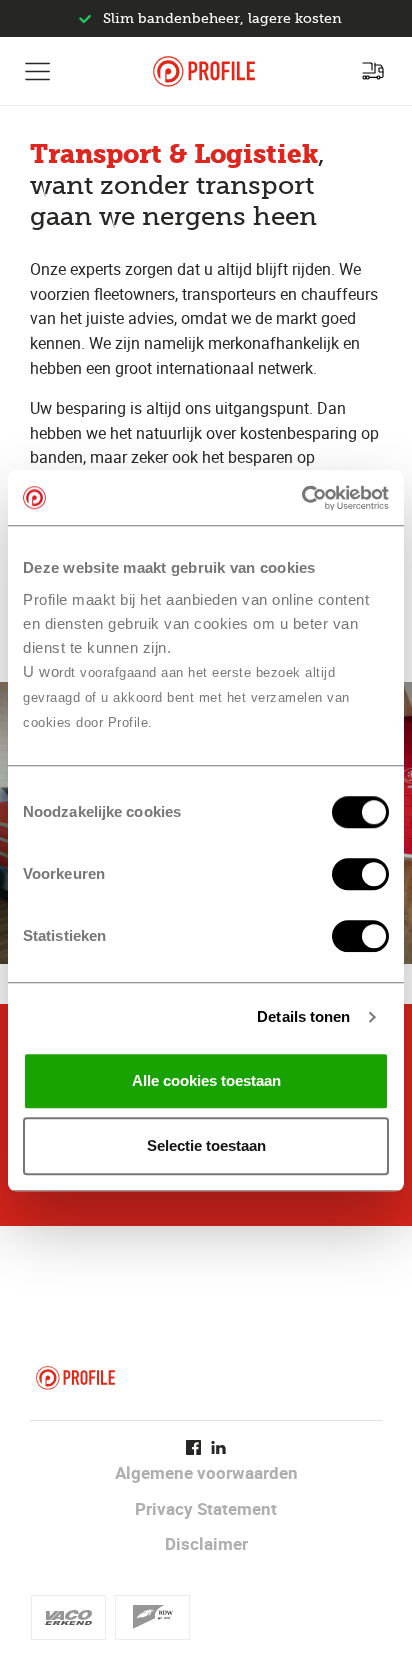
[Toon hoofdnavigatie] (38, 71)
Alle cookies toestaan (206, 1080)
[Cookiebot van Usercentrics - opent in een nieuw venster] (301, 498)
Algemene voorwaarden (206, 1472)
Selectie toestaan (206, 1145)
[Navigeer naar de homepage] (204, 71)
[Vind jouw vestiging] (373, 71)
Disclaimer (206, 1543)
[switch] (360, 874)
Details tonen (303, 1016)
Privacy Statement (206, 1508)
